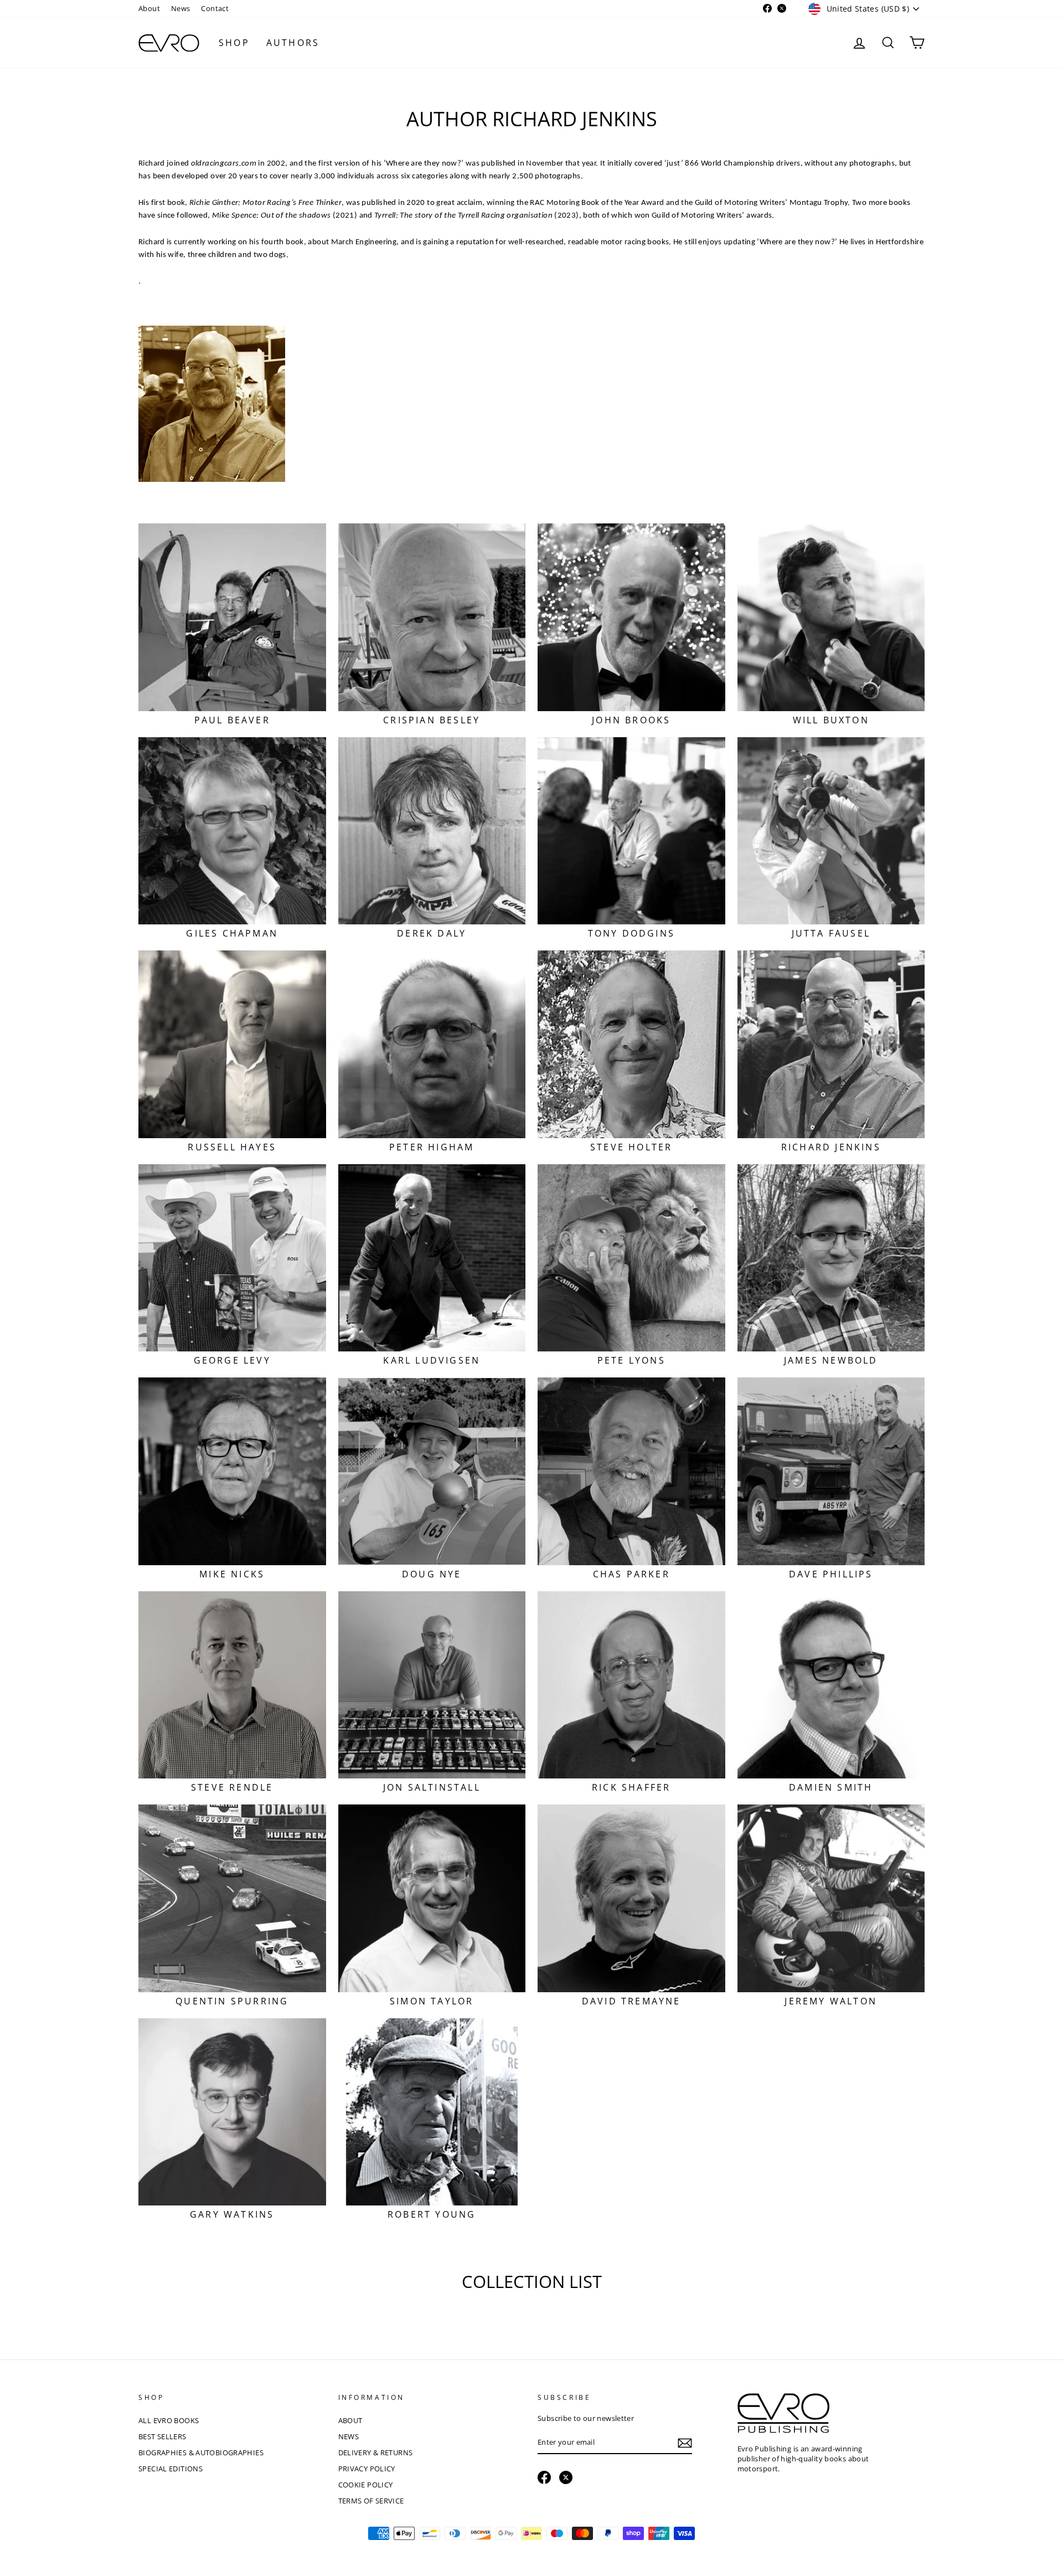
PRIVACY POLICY (367, 2469)
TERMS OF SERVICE (371, 2501)
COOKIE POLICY (366, 2485)
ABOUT (350, 2420)
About (149, 8)
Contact (215, 8)
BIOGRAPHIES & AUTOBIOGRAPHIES (201, 2452)
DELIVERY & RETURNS (376, 2452)
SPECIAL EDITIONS (171, 2469)
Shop (234, 43)
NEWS (349, 2436)
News (181, 8)
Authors (293, 43)
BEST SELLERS (162, 2436)
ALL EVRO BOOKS (169, 2420)
